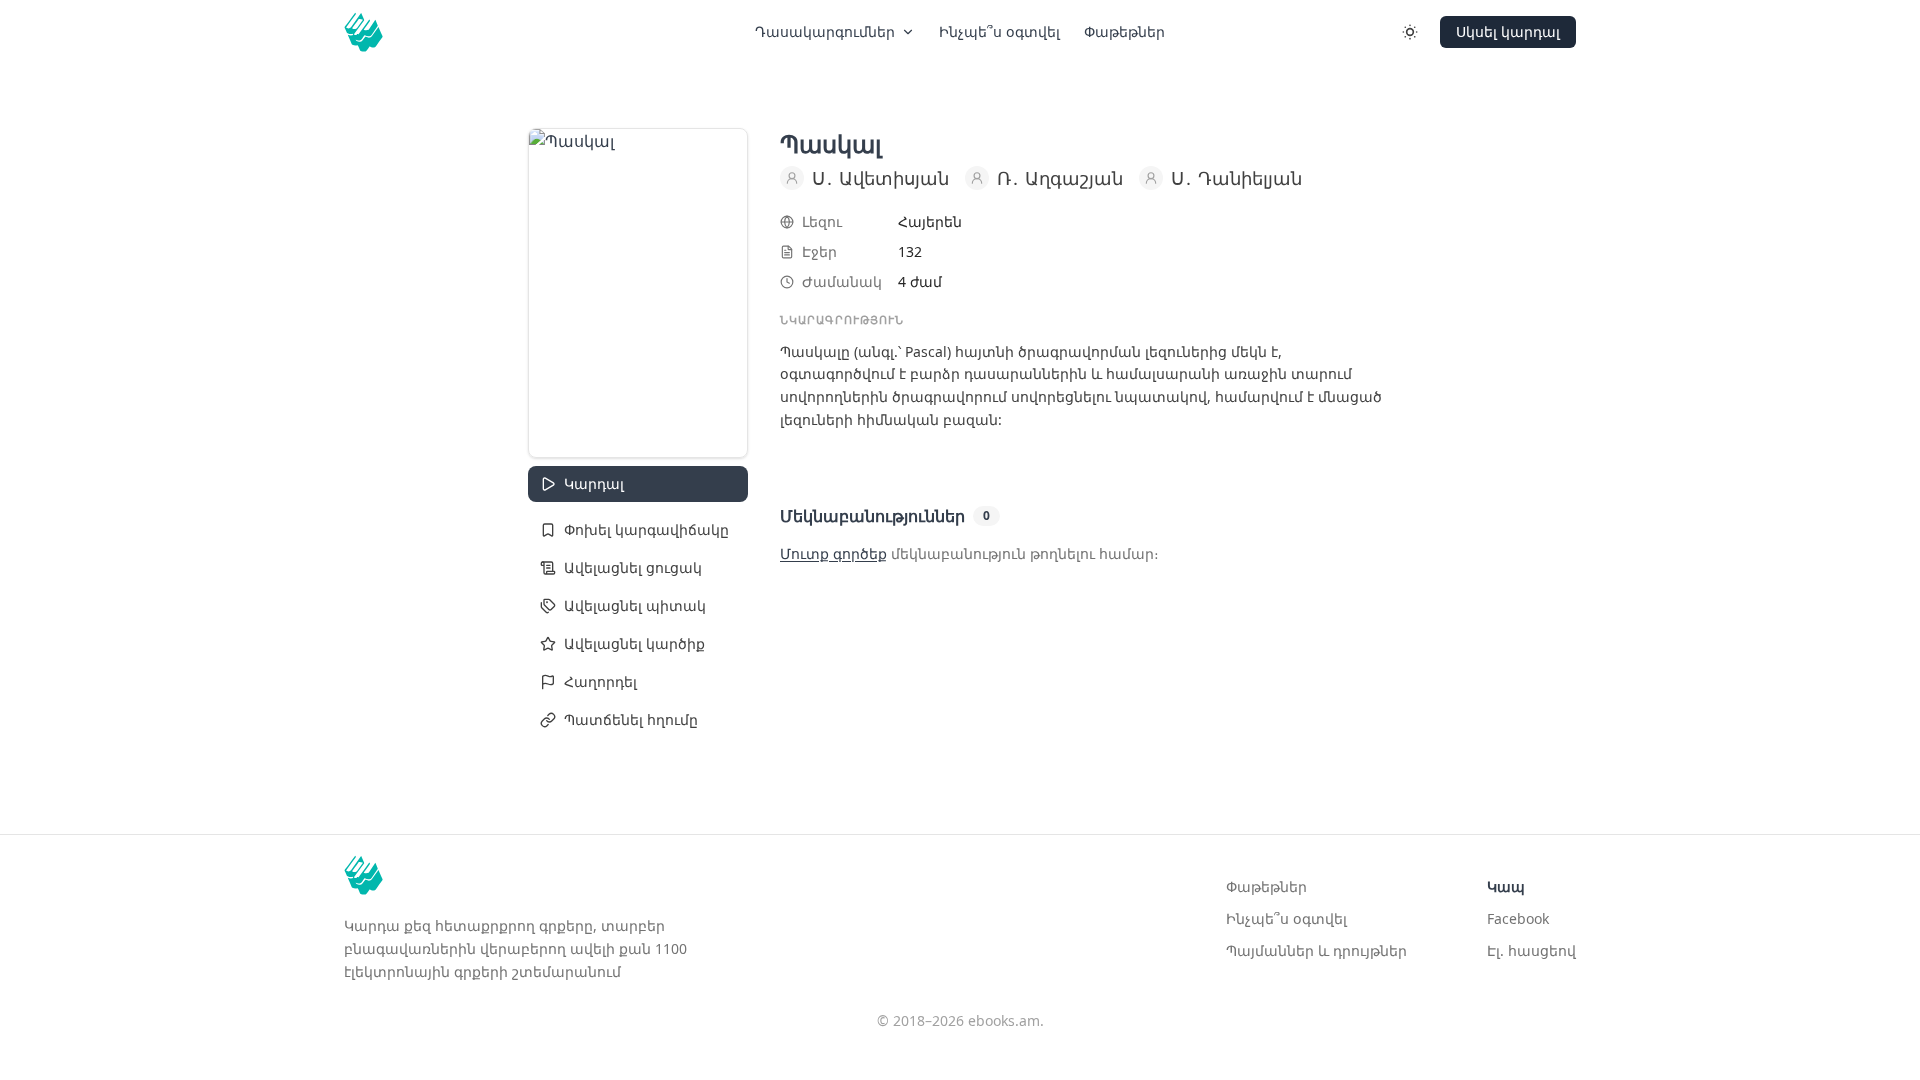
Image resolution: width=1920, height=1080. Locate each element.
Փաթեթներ (1124, 31)
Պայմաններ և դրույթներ (1316, 950)
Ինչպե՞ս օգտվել (999, 31)
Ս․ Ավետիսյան (880, 178)
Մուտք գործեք (833, 553)
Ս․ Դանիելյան (1236, 178)
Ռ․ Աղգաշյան (1060, 178)
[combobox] (638, 530)
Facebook (1518, 918)
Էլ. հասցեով (1531, 950)
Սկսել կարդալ (1508, 31)
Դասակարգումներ (825, 31)
